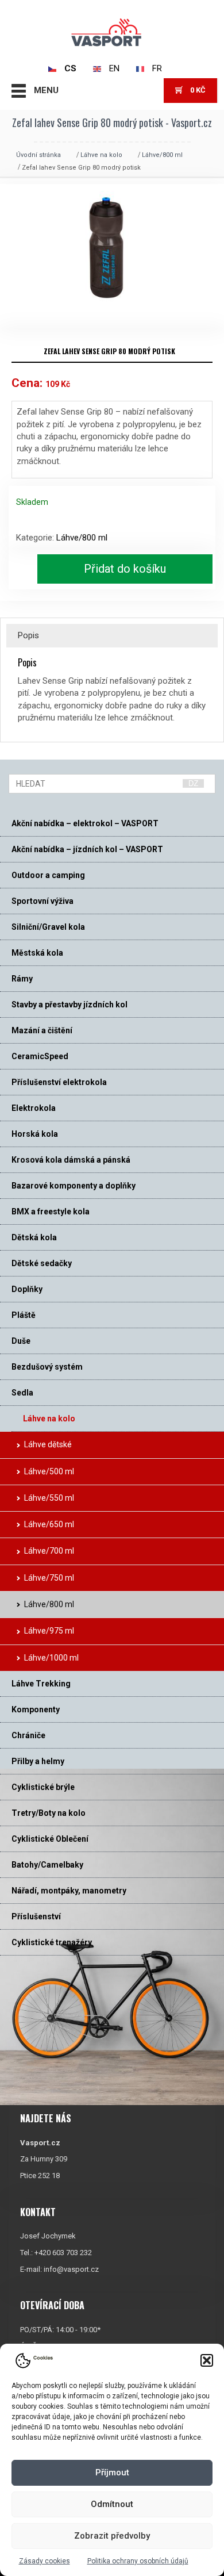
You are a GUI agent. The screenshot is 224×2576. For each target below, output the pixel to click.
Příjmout (112, 2472)
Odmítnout (112, 2504)
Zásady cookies (45, 2561)
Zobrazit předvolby (112, 2536)
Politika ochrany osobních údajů (138, 2561)
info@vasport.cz (71, 2269)
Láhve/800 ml (162, 155)
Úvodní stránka (38, 155)
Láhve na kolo (101, 155)
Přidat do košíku (125, 569)
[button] (207, 2360)
